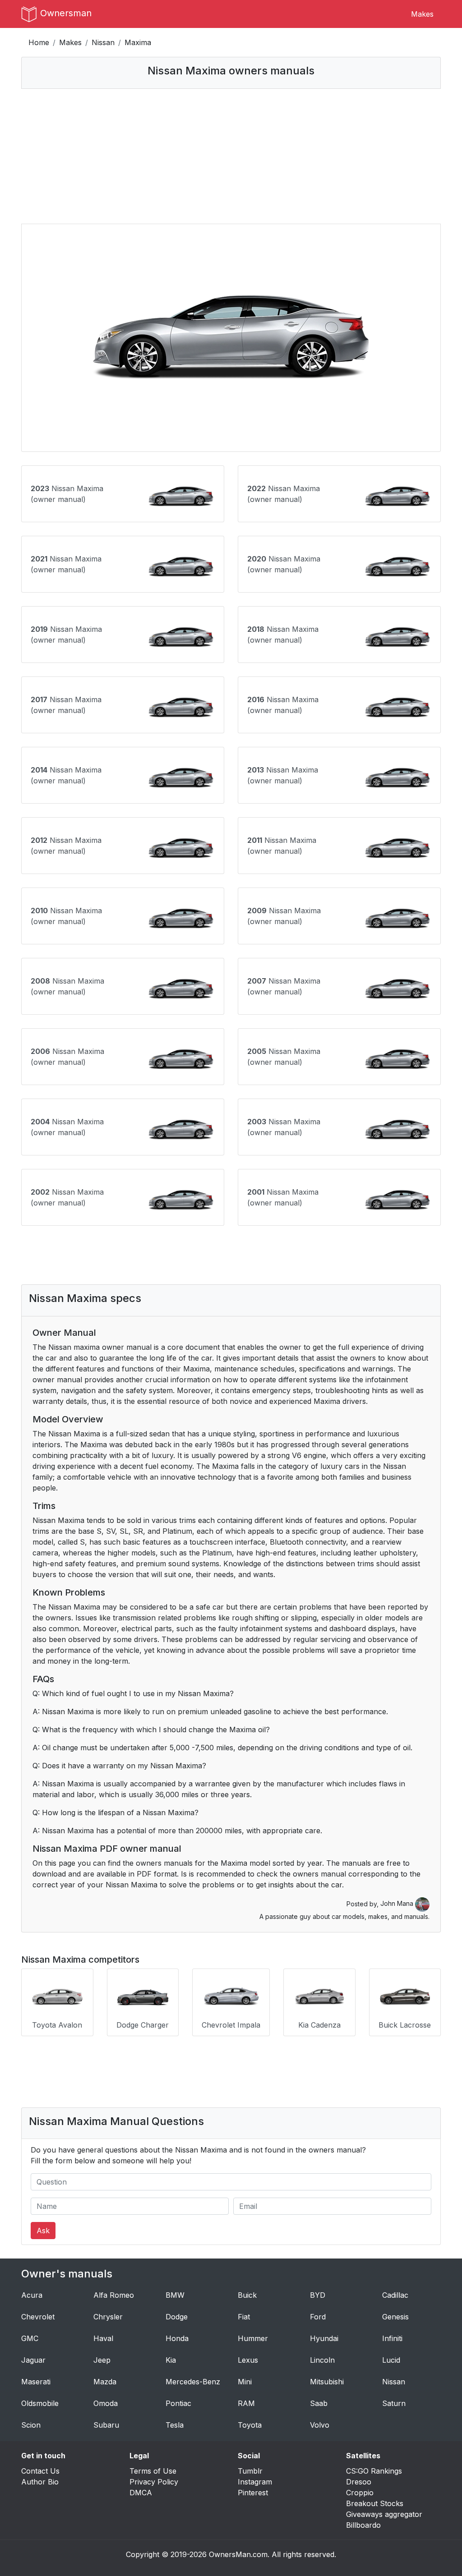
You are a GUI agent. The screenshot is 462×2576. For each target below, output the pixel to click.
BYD (318, 2295)
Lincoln (322, 2360)
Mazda (105, 2382)
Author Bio (40, 2482)
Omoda (106, 2403)
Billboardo (363, 2525)
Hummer (253, 2338)
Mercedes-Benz (193, 2382)
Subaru (106, 2425)
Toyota (250, 2425)
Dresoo (359, 2482)
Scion (31, 2425)
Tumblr (250, 2471)
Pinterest (253, 2493)
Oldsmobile (40, 2403)
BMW (175, 2295)
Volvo (320, 2425)
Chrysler (108, 2317)
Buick (247, 2295)
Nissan (103, 42)
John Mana (398, 1903)
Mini (245, 2382)
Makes (422, 14)
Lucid (391, 2360)
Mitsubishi (327, 2382)
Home (39, 42)
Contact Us (40, 2471)
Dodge (177, 2317)
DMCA (141, 2493)
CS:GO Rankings (374, 2471)
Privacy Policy (154, 2482)
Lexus (248, 2360)
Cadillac (395, 2295)
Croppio (360, 2493)
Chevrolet (38, 2317)
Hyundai (324, 2338)
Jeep (102, 2360)
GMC (30, 2338)
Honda (177, 2338)
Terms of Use (153, 2471)
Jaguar (33, 2360)
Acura (32, 2295)
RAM (246, 2403)
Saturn (394, 2403)
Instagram (255, 2482)
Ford (318, 2317)
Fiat (244, 2317)
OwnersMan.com (238, 2554)
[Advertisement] (231, 156)
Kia (171, 2360)
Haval (103, 2338)
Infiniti (392, 2338)
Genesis (395, 2317)
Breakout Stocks (375, 2503)
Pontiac (178, 2403)
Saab (319, 2403)
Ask (43, 2231)
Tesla (175, 2425)
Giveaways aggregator (384, 2514)
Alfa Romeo (114, 2295)
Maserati (36, 2382)
